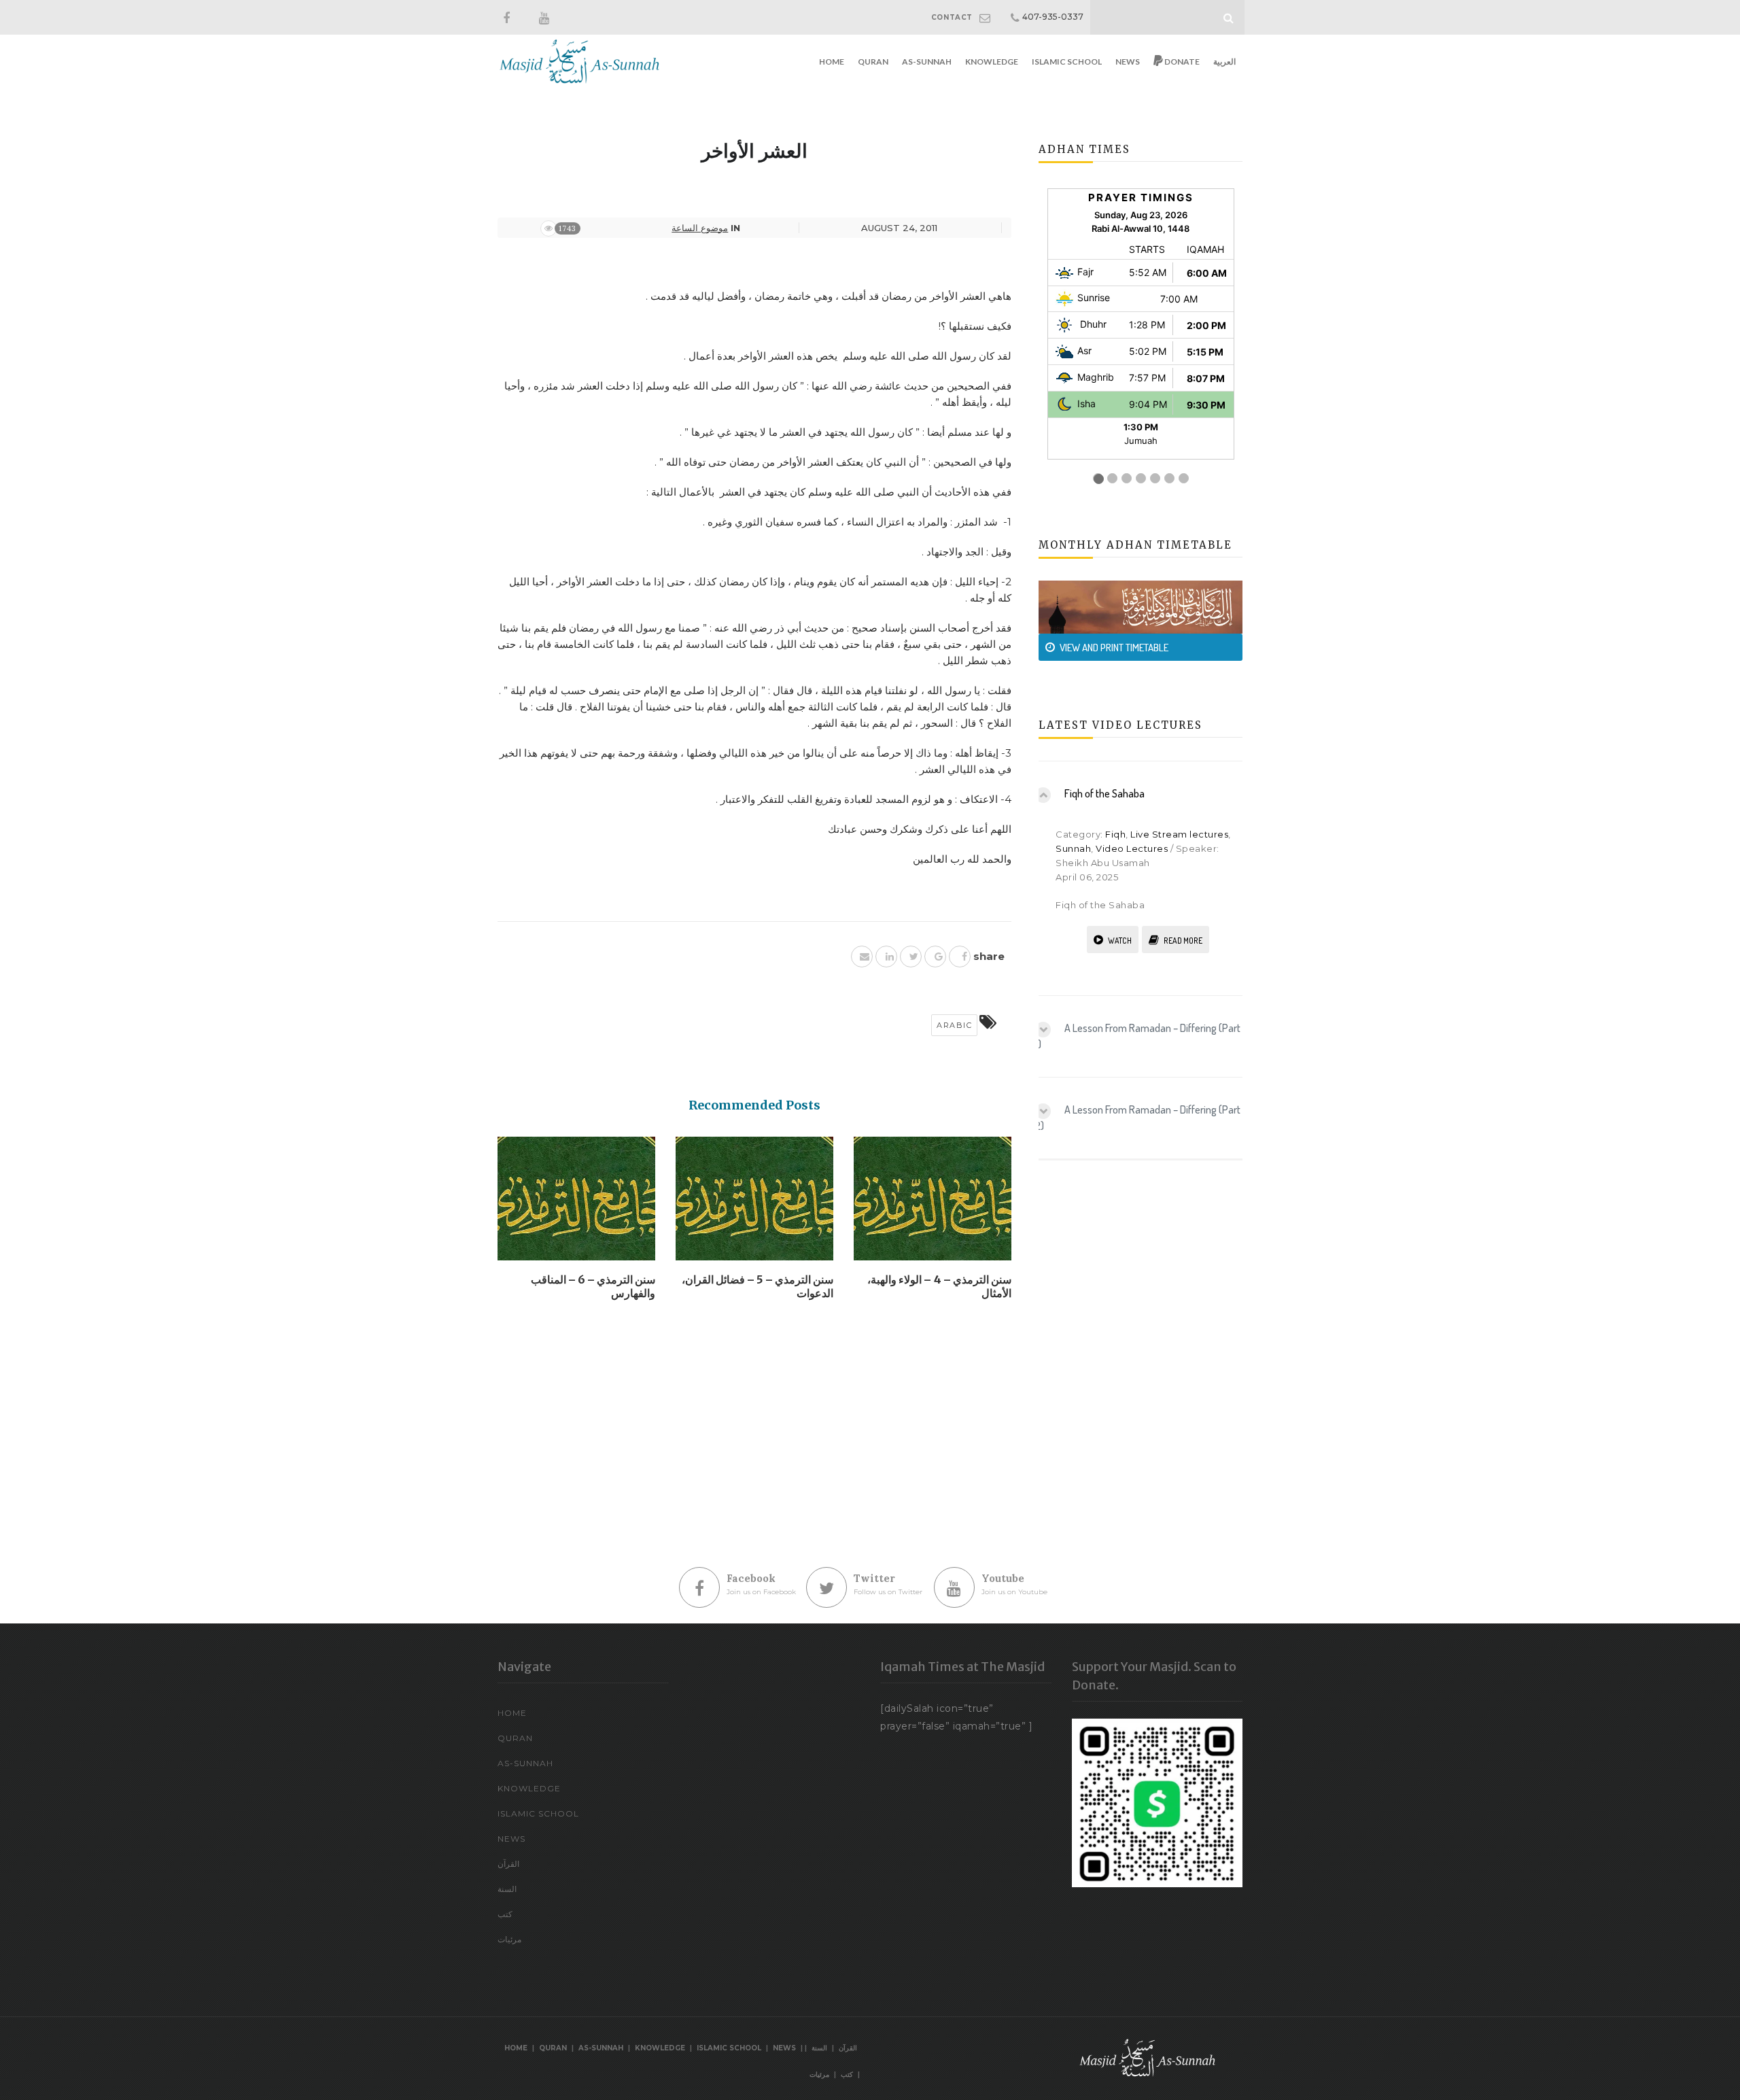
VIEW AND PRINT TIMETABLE (1114, 648)
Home (832, 62)
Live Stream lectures (1179, 834)
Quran (873, 62)
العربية (1224, 62)
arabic (954, 1025)
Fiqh (1115, 834)
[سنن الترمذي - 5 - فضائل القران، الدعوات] (754, 1203)
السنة (507, 1889)
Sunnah (1073, 848)
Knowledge (992, 62)
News (1128, 62)
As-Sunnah (927, 62)
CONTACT (952, 17)
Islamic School (1067, 62)
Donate (1181, 62)
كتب (505, 1914)
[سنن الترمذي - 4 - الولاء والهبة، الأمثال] (933, 1203)
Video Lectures (1132, 848)
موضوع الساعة (700, 228)
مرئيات (509, 1939)
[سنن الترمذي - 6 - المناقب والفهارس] (576, 1203)
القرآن (508, 1864)
